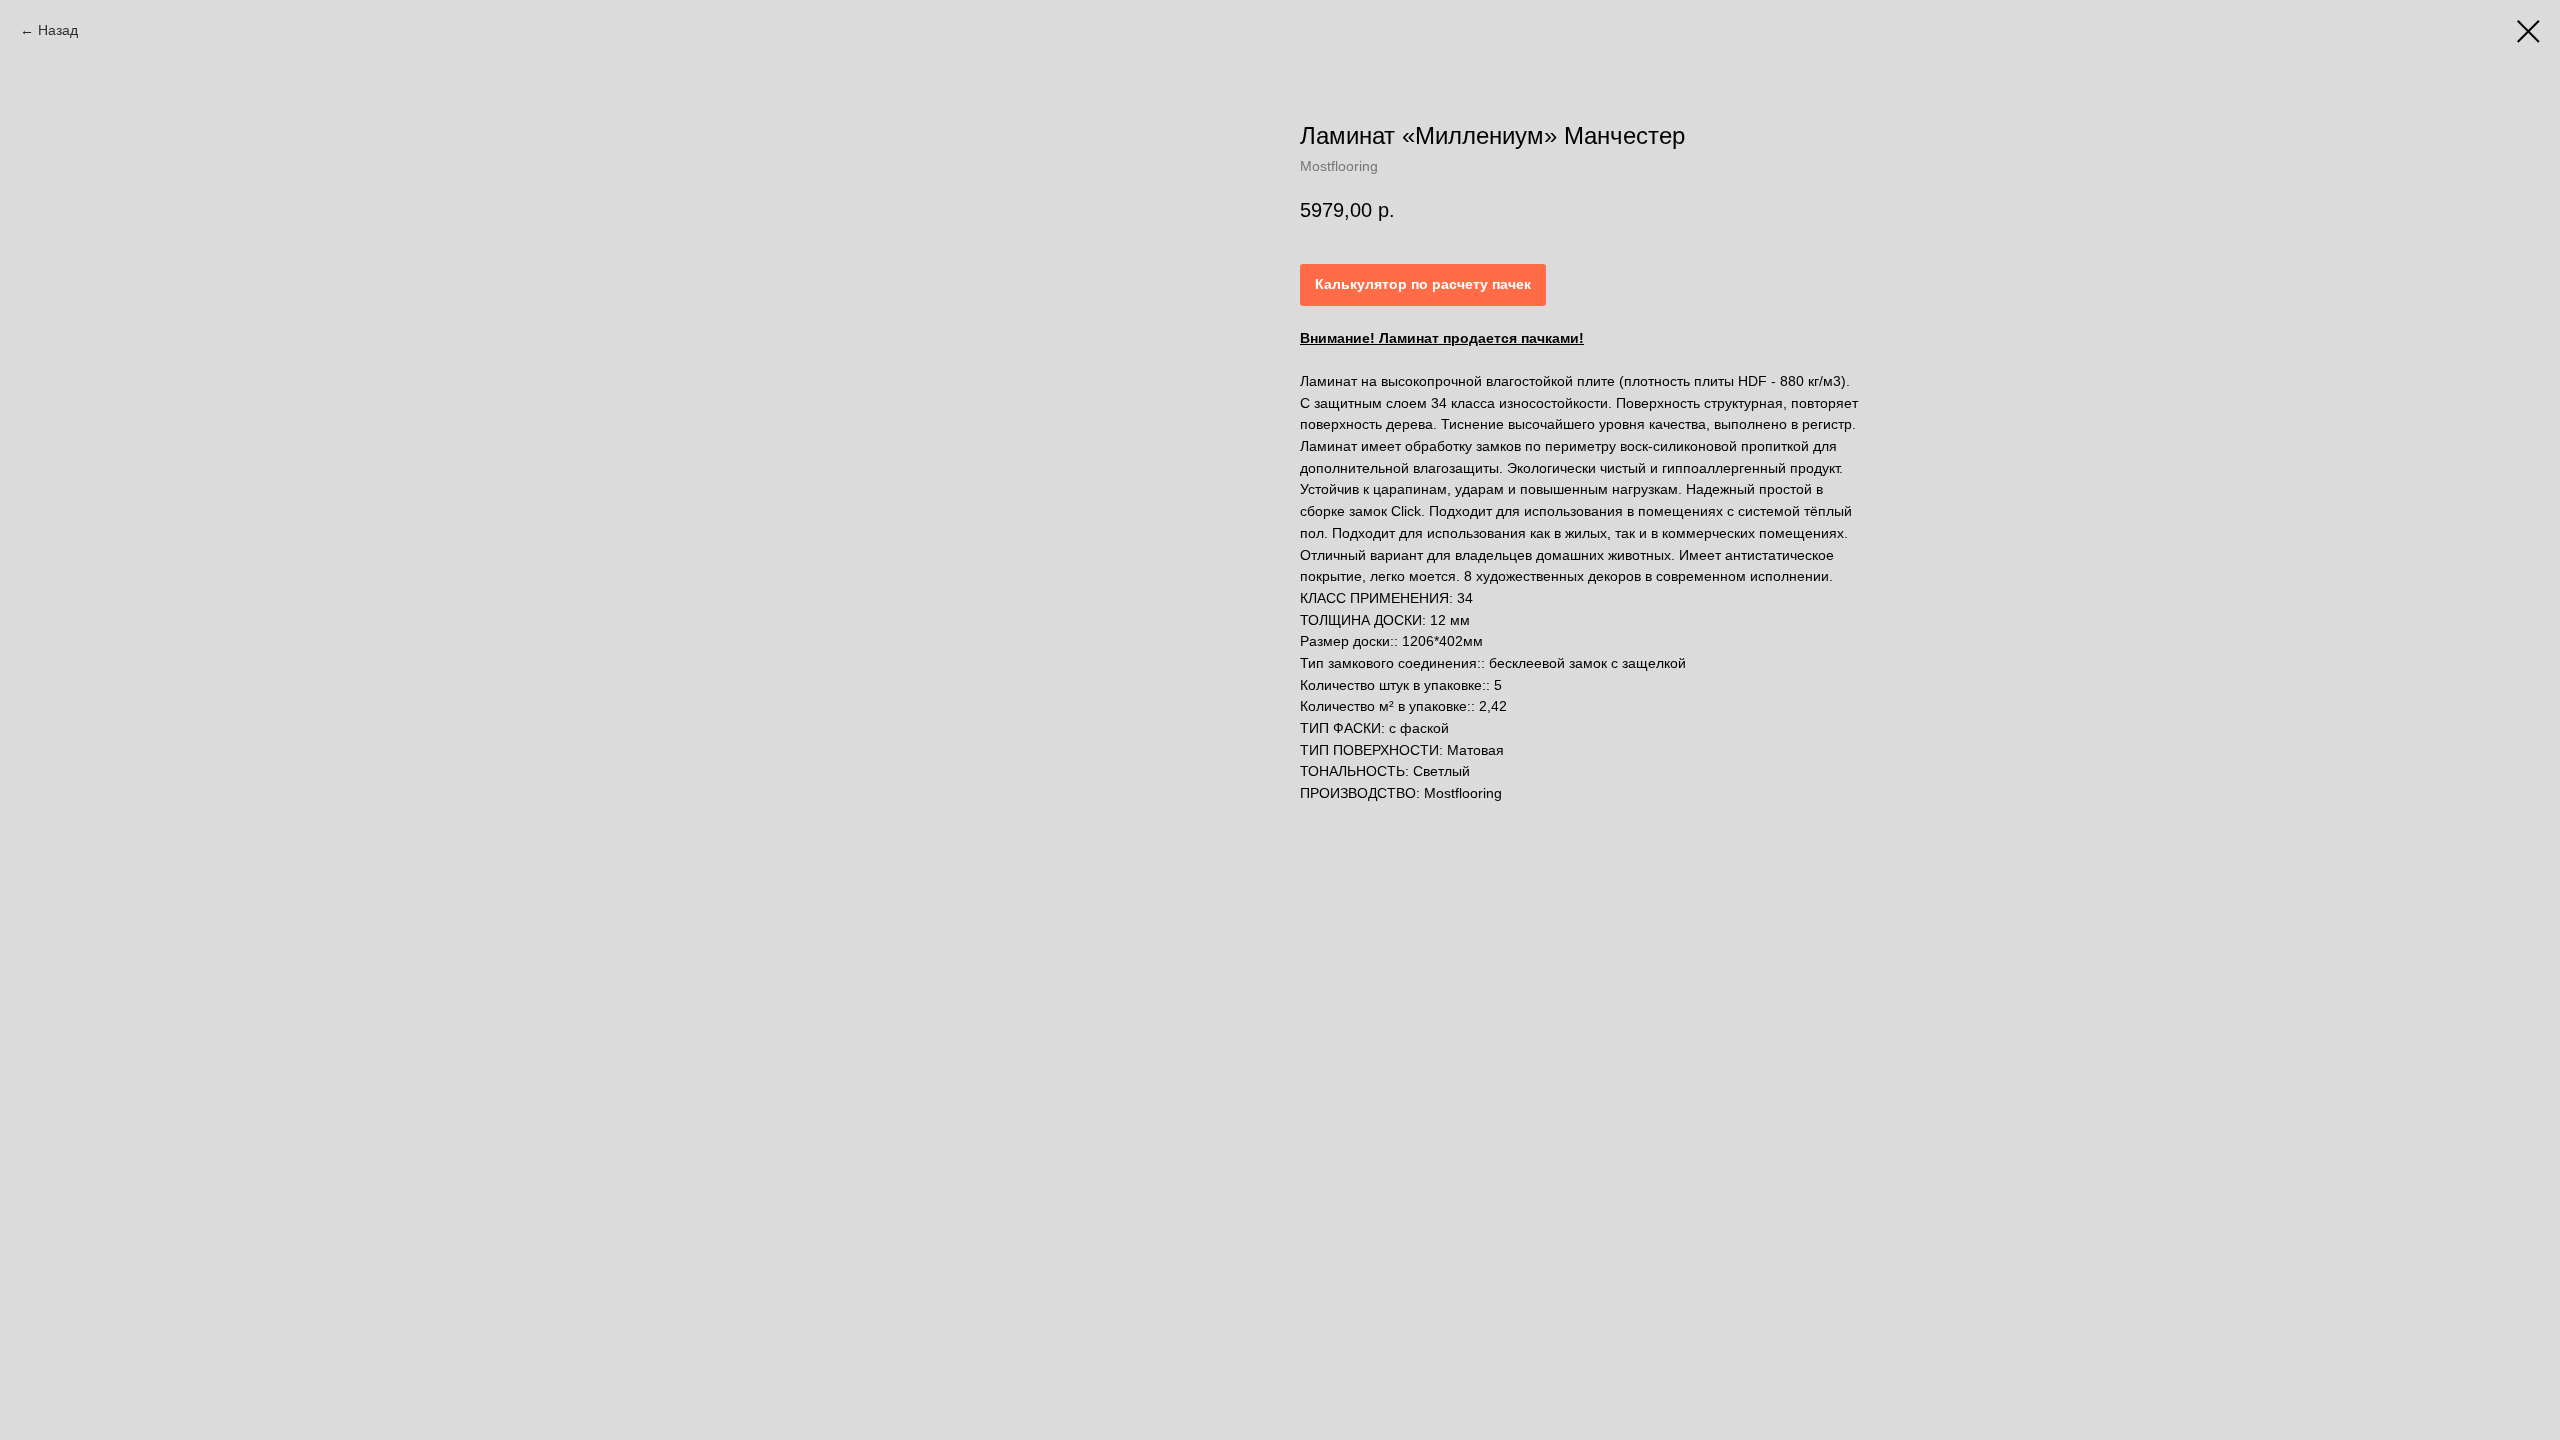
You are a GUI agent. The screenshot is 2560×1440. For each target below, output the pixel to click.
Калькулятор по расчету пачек (1423, 284)
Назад (58, 30)
